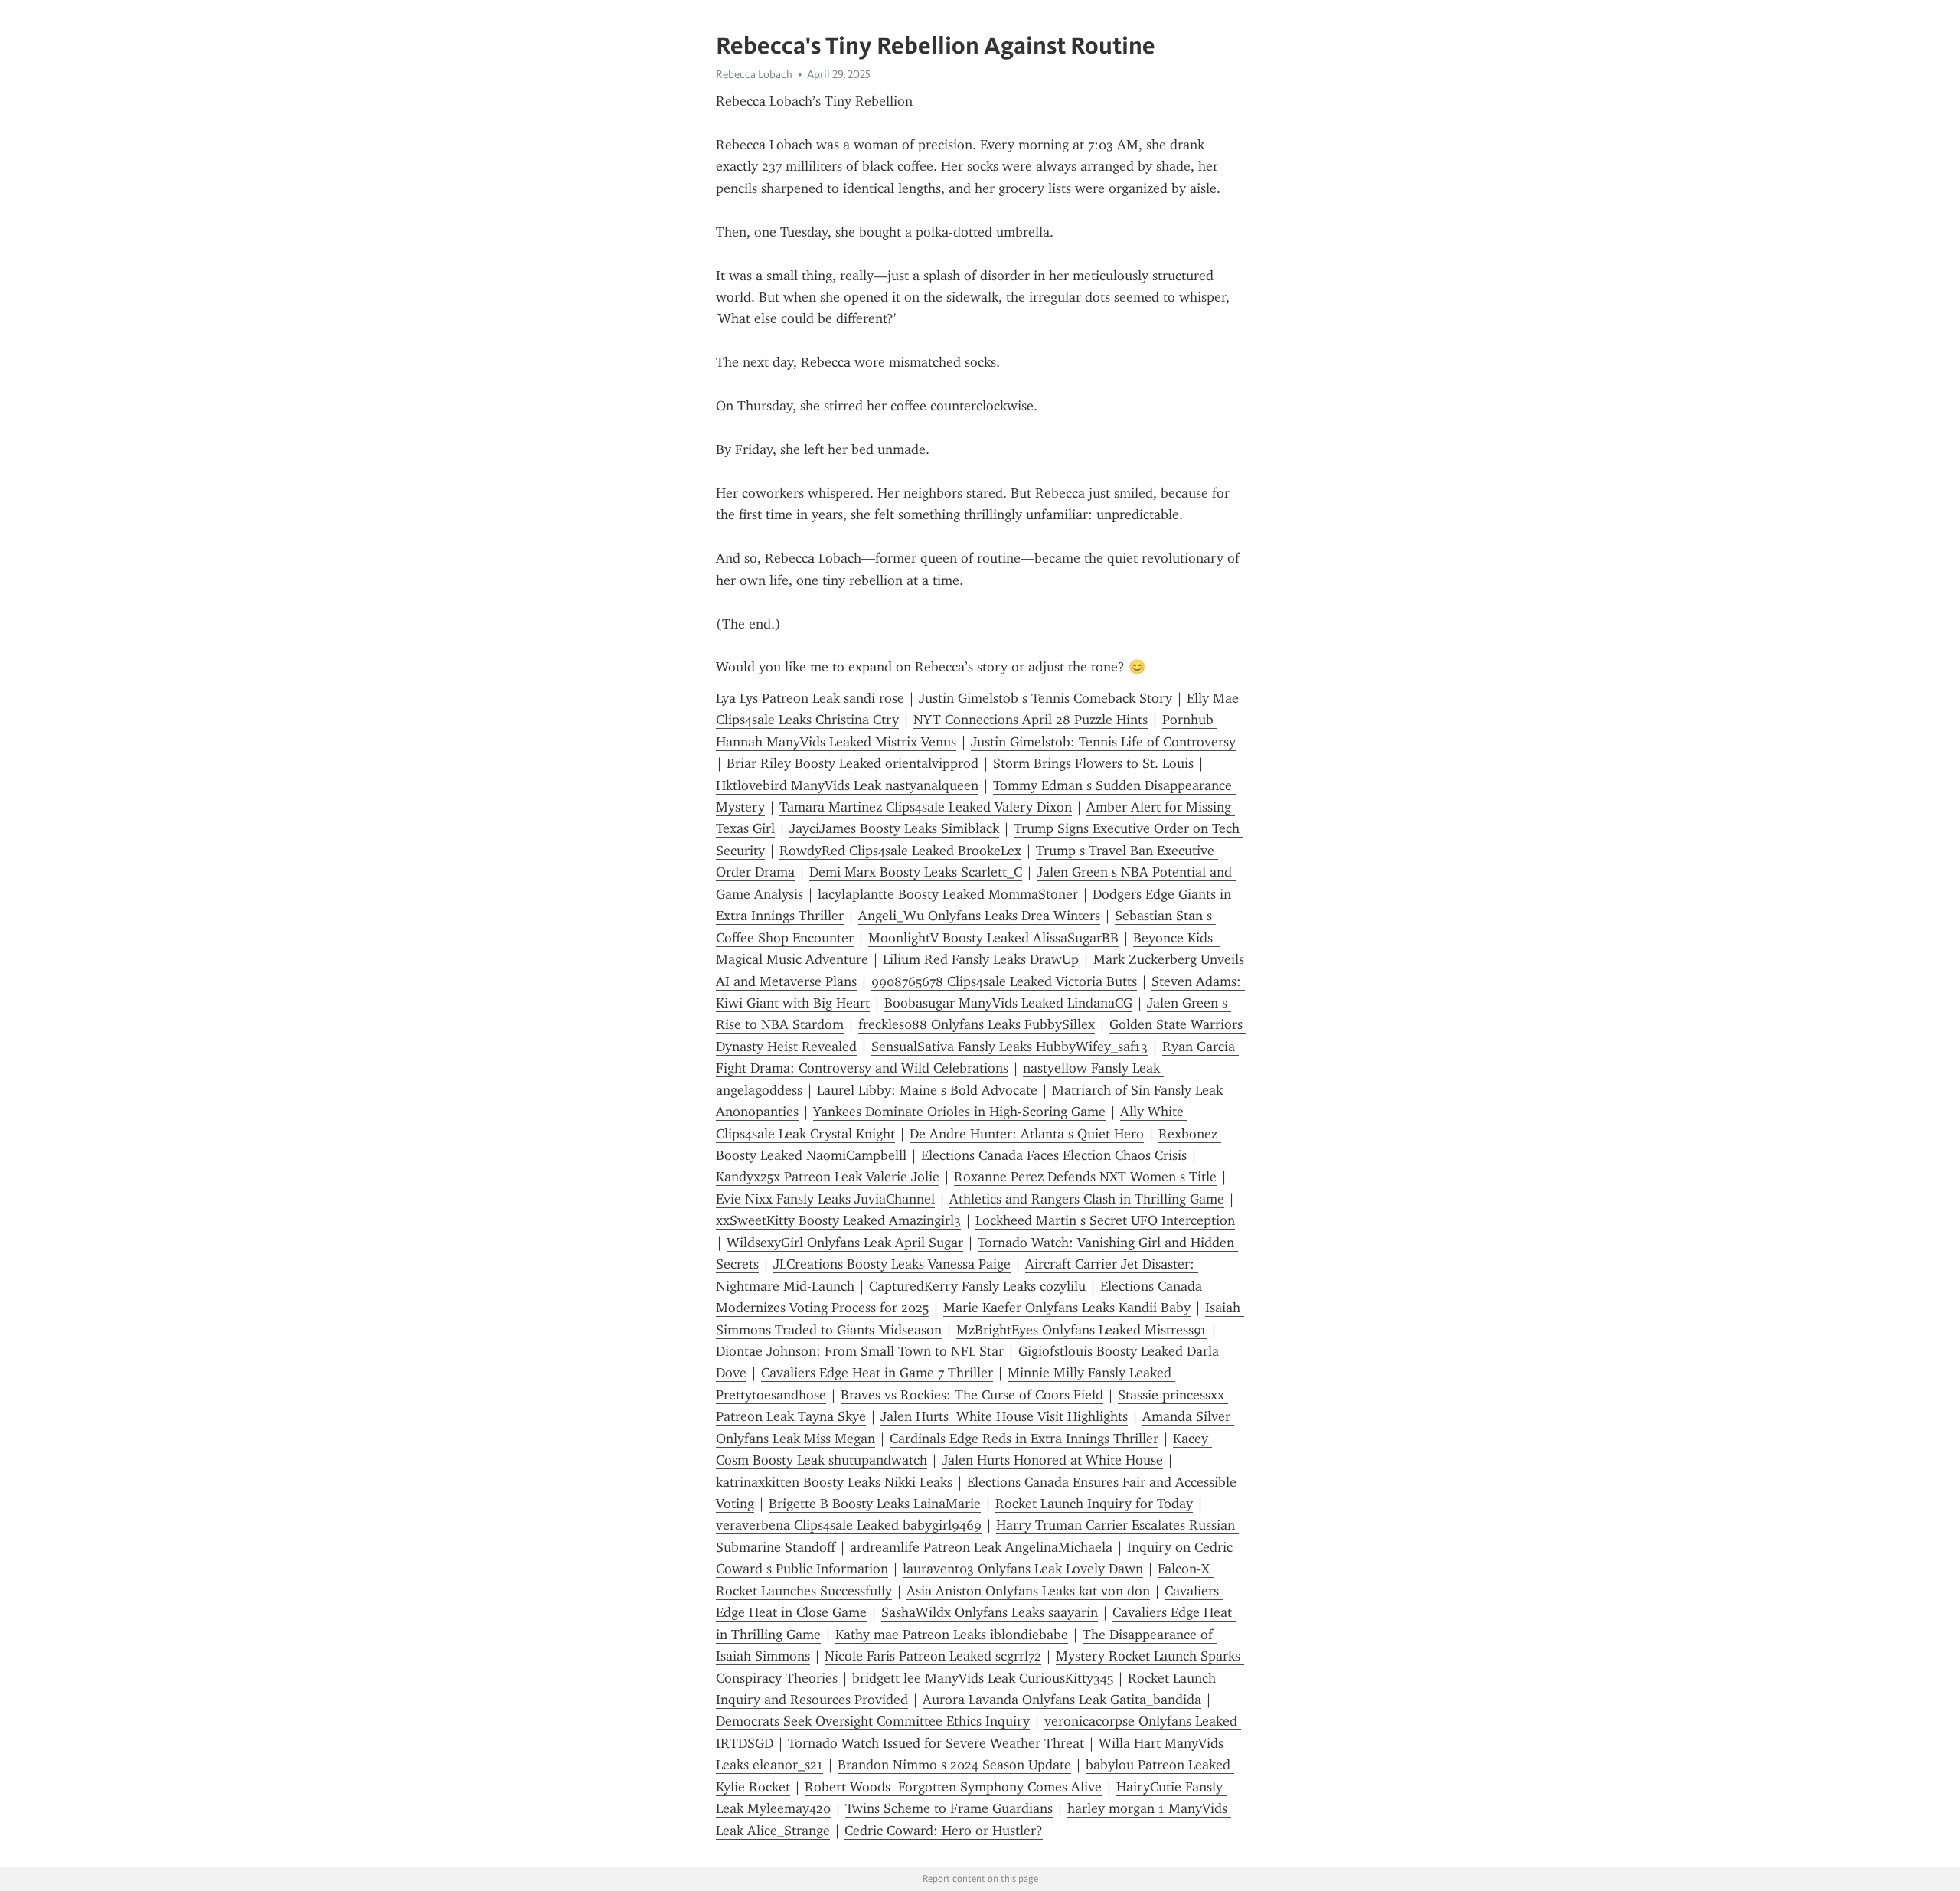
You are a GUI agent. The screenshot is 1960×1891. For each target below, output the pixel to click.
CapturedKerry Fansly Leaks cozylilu (977, 1286)
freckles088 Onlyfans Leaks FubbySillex (977, 1024)
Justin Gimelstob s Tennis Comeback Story (1045, 698)
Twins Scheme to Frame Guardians (949, 1808)
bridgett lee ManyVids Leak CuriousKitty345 (983, 1678)
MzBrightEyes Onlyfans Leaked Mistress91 (1081, 1330)
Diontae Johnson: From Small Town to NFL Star (860, 1351)
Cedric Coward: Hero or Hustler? (944, 1831)
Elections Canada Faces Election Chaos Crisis (1054, 1155)
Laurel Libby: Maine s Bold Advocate (927, 1090)
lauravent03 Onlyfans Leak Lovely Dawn (1023, 1569)
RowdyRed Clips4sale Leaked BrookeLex (900, 851)
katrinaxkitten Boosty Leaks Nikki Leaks (834, 1482)
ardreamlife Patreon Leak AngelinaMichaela (981, 1547)
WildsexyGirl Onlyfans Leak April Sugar (845, 1243)
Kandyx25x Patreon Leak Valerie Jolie (828, 1177)
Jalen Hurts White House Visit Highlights (1004, 1416)
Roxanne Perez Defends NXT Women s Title (1085, 1177)
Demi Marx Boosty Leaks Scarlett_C (916, 872)
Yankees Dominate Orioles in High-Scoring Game (959, 1112)
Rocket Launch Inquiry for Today (1094, 1504)
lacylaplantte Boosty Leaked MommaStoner (948, 894)
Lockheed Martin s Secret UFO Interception (1105, 1220)
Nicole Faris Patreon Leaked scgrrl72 (933, 1656)
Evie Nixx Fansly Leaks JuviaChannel (825, 1199)
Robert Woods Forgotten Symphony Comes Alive (953, 1787)
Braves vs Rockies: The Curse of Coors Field (972, 1395)
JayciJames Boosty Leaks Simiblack (894, 828)
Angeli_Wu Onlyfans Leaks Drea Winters (979, 916)
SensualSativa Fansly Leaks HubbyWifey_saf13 (1009, 1047)
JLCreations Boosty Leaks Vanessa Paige (892, 1264)
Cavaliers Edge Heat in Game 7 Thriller (877, 1373)
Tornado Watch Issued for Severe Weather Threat (936, 1743)
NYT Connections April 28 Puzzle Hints (1031, 720)
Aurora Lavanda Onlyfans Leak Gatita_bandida (1062, 1700)
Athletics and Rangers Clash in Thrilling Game (1087, 1199)
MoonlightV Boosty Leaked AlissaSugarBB (993, 938)
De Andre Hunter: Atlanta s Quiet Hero (1027, 1134)
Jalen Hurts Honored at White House (1052, 1460)
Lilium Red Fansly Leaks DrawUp (981, 959)
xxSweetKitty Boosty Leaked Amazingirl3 (838, 1220)
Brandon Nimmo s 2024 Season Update (954, 1765)
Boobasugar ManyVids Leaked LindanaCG (1008, 1003)
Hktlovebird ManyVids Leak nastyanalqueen (847, 785)
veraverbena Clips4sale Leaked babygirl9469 (849, 1525)
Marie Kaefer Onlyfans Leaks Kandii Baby (1067, 1308)
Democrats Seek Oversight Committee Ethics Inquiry (873, 1721)
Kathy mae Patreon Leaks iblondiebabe (952, 1635)
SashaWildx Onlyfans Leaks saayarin (990, 1612)
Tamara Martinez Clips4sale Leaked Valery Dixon (926, 807)
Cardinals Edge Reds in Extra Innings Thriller (1024, 1439)
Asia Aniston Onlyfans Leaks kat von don (1028, 1591)
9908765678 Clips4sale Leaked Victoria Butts (1004, 981)
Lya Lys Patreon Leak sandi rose (810, 698)
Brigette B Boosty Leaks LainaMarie (875, 1504)
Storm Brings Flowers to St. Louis (1093, 763)
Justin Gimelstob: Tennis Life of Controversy (1103, 742)
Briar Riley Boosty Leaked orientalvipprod (853, 763)
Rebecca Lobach (754, 74)
